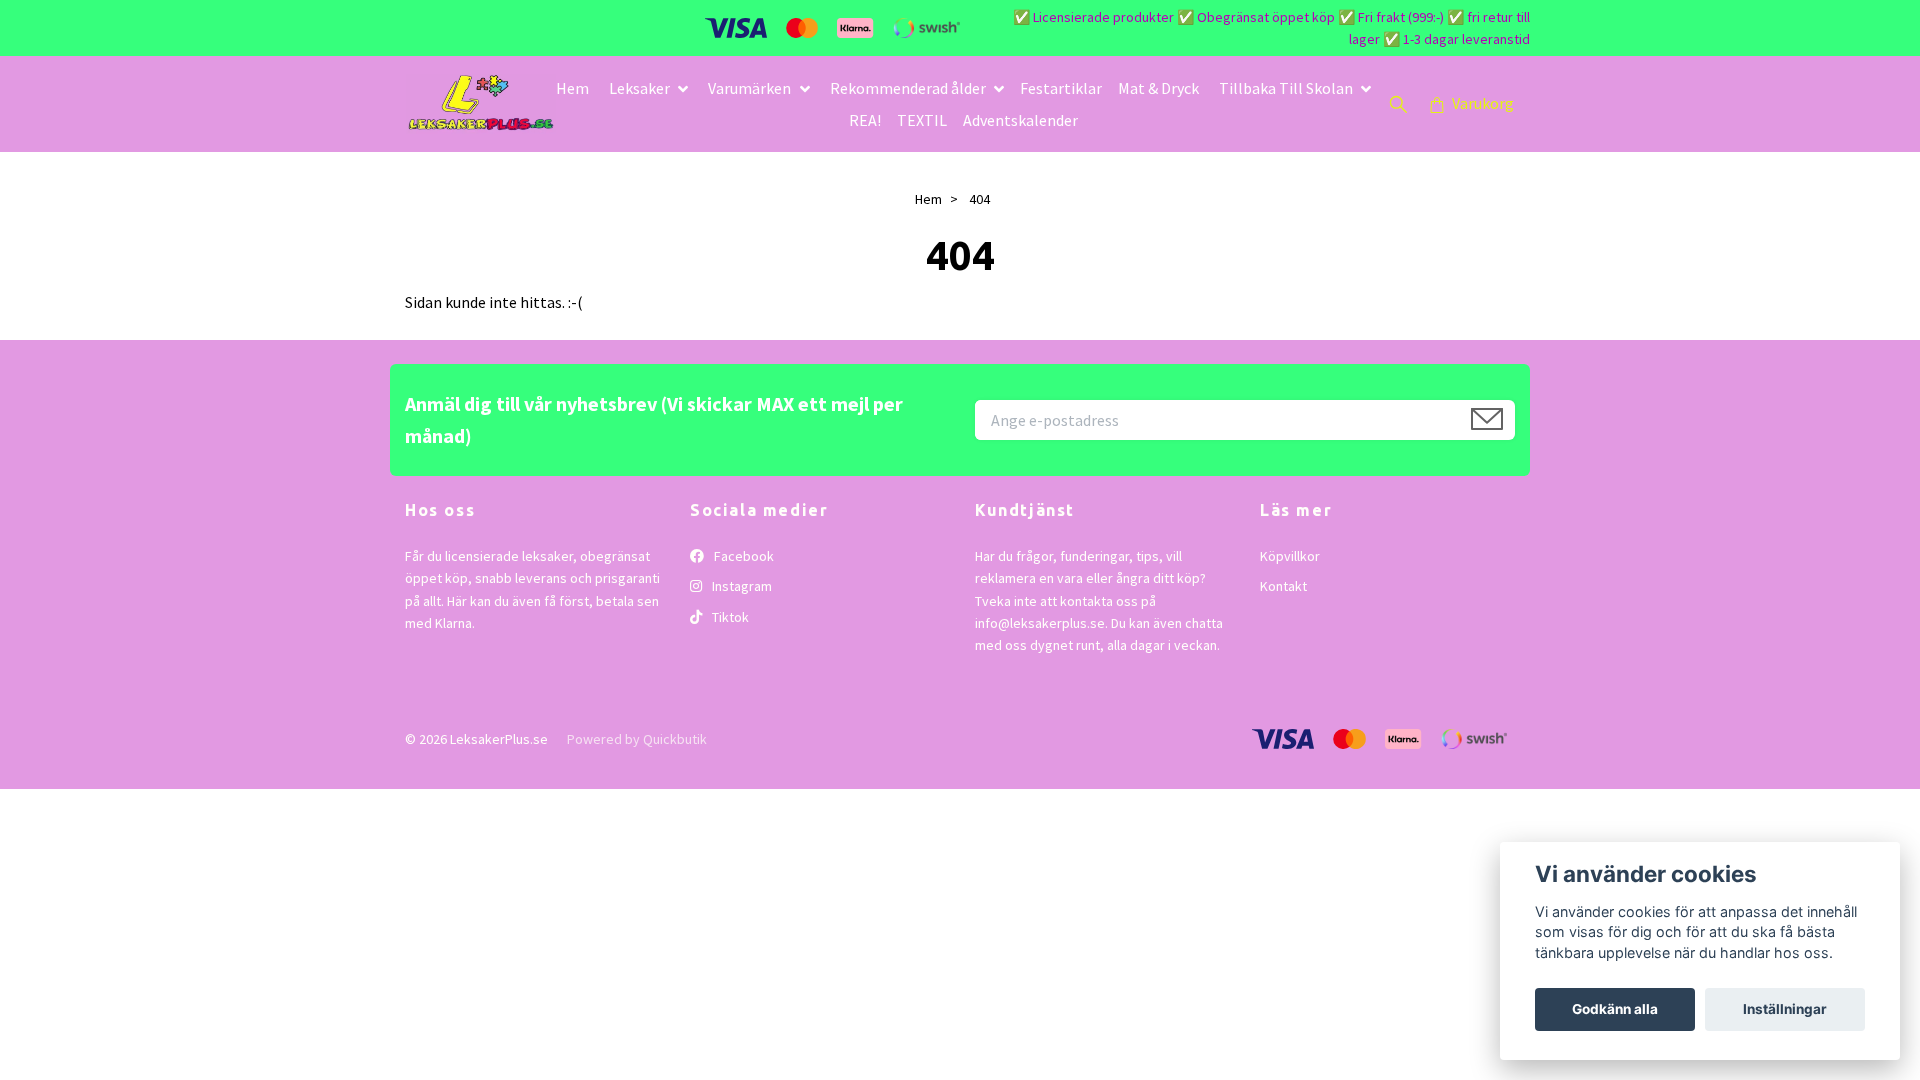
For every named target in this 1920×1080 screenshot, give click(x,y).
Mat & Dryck (1158, 88)
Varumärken (749, 88)
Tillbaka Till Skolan (1286, 88)
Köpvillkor (1290, 556)
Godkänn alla (1615, 1009)
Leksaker (639, 88)
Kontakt (1283, 586)
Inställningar (1785, 1009)
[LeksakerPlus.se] (481, 104)
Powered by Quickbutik (637, 739)
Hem (572, 88)
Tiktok (729, 617)
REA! (865, 120)
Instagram (740, 586)
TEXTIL (922, 120)
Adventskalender (1020, 120)
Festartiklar (1061, 88)
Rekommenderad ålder (908, 88)
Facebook (742, 556)
